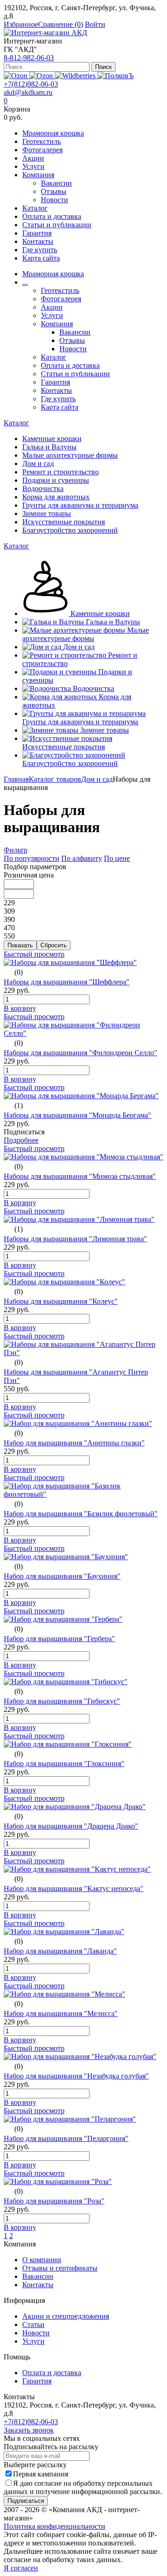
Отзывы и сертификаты (60, 2268)
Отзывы (54, 191)
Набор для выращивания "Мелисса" (61, 2013)
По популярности (32, 858)
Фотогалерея (42, 150)
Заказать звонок (29, 2430)
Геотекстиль (42, 141)
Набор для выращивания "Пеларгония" (66, 2138)
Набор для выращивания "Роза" (54, 2201)
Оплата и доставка (52, 216)
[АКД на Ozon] (42, 76)
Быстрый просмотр (34, 954)
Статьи (33, 2324)
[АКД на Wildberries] (76, 76)
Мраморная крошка (53, 133)
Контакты (38, 241)
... (25, 282)
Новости (55, 200)
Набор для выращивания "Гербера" (59, 1639)
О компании (42, 2260)
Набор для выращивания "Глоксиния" (64, 1764)
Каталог (35, 208)
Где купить (40, 250)
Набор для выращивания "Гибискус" (62, 1701)
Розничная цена (29, 875)
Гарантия (37, 233)
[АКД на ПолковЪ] (116, 76)
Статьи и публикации (57, 225)
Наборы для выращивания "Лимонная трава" (75, 1239)
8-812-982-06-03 (29, 58)
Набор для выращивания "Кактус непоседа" (74, 1888)
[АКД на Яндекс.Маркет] (16, 76)
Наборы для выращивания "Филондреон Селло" (80, 1053)
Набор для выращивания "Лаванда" (60, 1951)
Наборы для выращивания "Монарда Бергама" (77, 1115)
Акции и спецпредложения (66, 2316)
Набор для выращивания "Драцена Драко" (71, 1826)
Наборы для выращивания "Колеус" (61, 1301)
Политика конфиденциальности (55, 2526)
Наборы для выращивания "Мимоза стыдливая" (80, 1176)
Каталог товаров (55, 779)
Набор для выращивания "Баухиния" (62, 1576)
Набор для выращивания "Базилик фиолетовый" (81, 1514)
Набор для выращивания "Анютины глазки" (74, 1443)
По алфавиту (82, 858)
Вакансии (56, 183)
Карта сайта (41, 258)
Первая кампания (41, 2474)
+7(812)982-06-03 (31, 84)
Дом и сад (97, 779)
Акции (33, 158)
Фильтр (16, 850)
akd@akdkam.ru (28, 92)
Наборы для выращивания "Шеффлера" (67, 982)
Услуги (33, 166)
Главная (16, 779)
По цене (117, 858)
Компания (38, 175)
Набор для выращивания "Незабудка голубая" (76, 2076)
